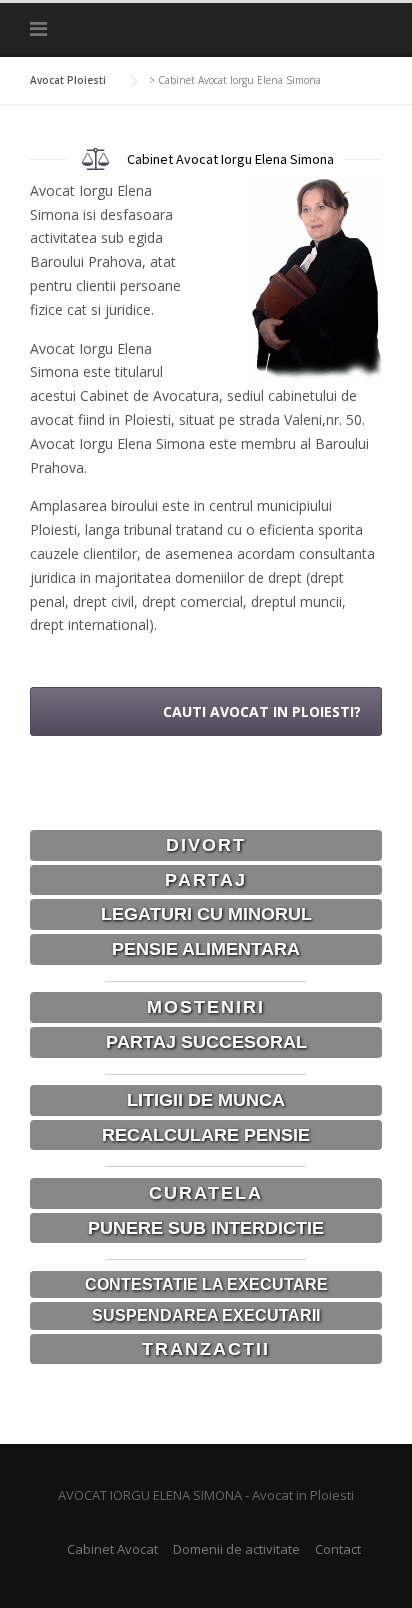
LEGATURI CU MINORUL (206, 914)
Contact (338, 1549)
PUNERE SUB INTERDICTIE (206, 1228)
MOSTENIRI (206, 1007)
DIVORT (206, 845)
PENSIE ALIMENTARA (206, 949)
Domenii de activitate (236, 1549)
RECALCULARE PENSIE (206, 1135)
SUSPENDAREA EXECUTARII (206, 1315)
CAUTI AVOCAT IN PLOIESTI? (262, 711)
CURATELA (206, 1193)
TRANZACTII (206, 1349)
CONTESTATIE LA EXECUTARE (206, 1284)
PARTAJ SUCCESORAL (206, 1042)
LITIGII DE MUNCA (206, 1100)
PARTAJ (206, 880)
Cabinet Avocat (112, 1549)
